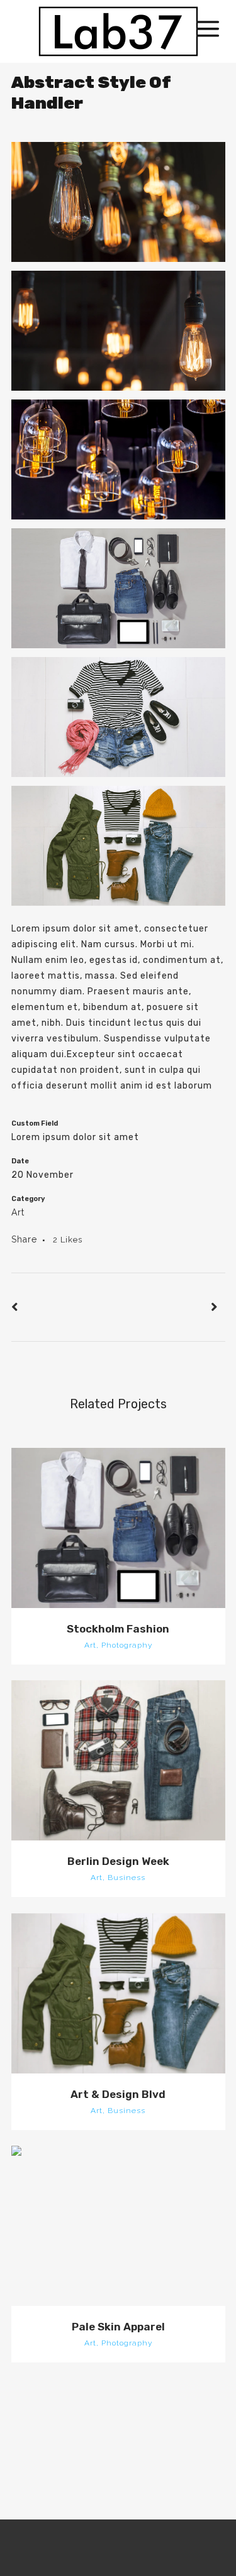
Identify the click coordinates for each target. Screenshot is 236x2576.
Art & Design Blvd (118, 2094)
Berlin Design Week (118, 1861)
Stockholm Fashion (118, 1629)
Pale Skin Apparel (118, 2327)
